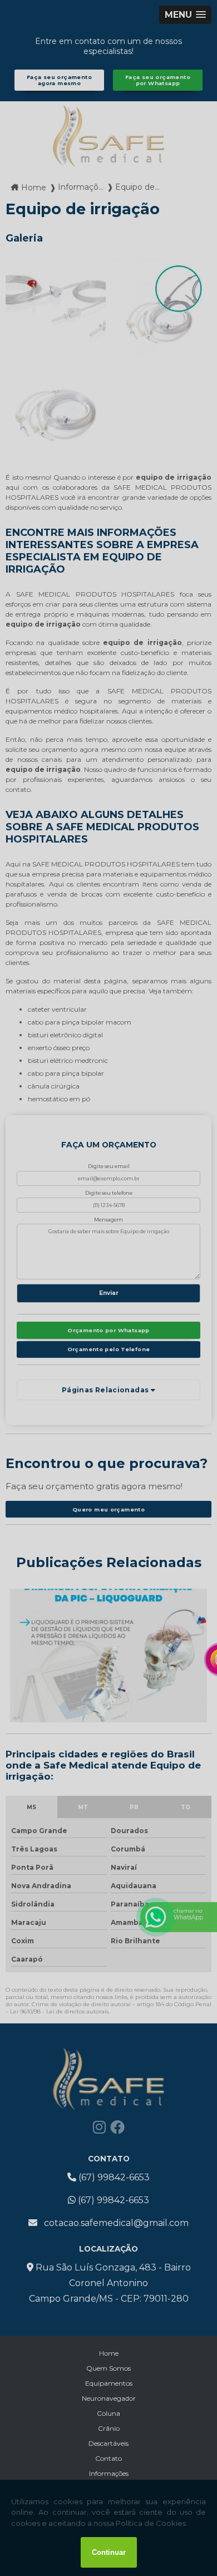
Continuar (109, 2552)
